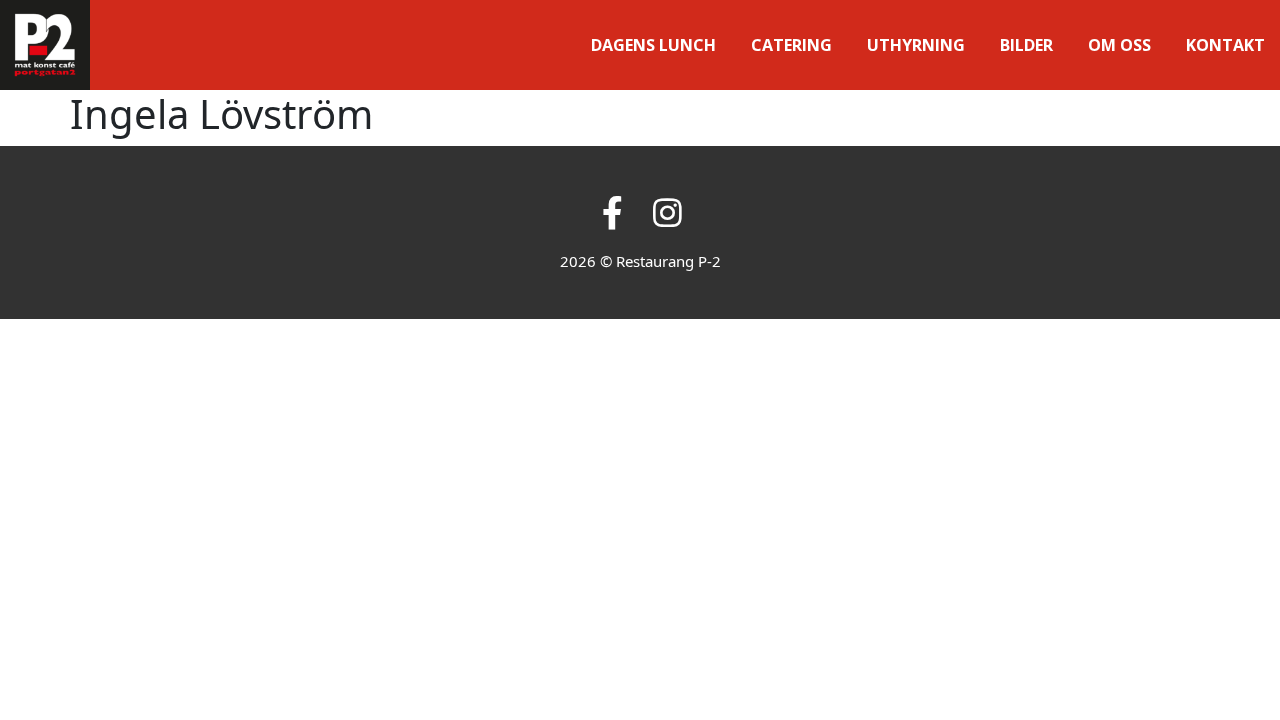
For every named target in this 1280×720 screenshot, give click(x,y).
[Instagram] (667, 212)
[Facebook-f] (612, 212)
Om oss (1119, 45)
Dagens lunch (653, 45)
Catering (791, 45)
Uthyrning (916, 45)
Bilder (1026, 45)
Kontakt (1225, 45)
